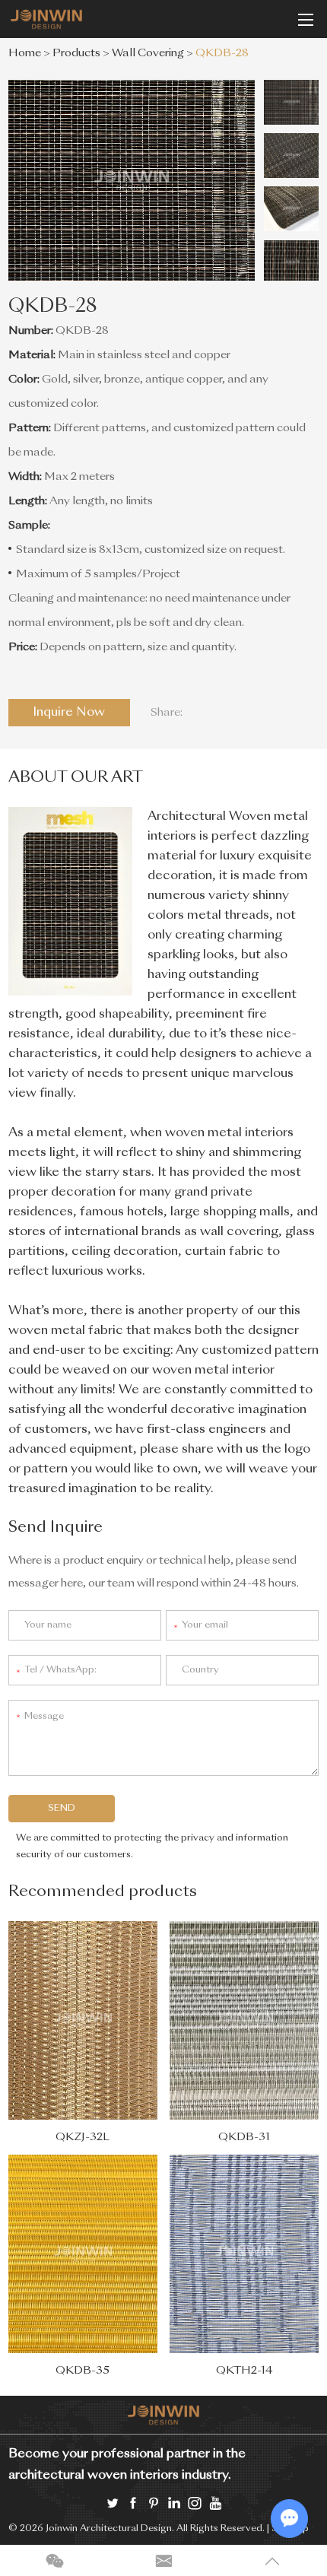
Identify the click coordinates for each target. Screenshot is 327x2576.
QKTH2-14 (244, 2371)
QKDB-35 (83, 2371)
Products (76, 53)
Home (25, 53)
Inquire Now (69, 713)
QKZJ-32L (83, 2137)
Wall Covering (148, 53)
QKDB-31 (244, 2137)
